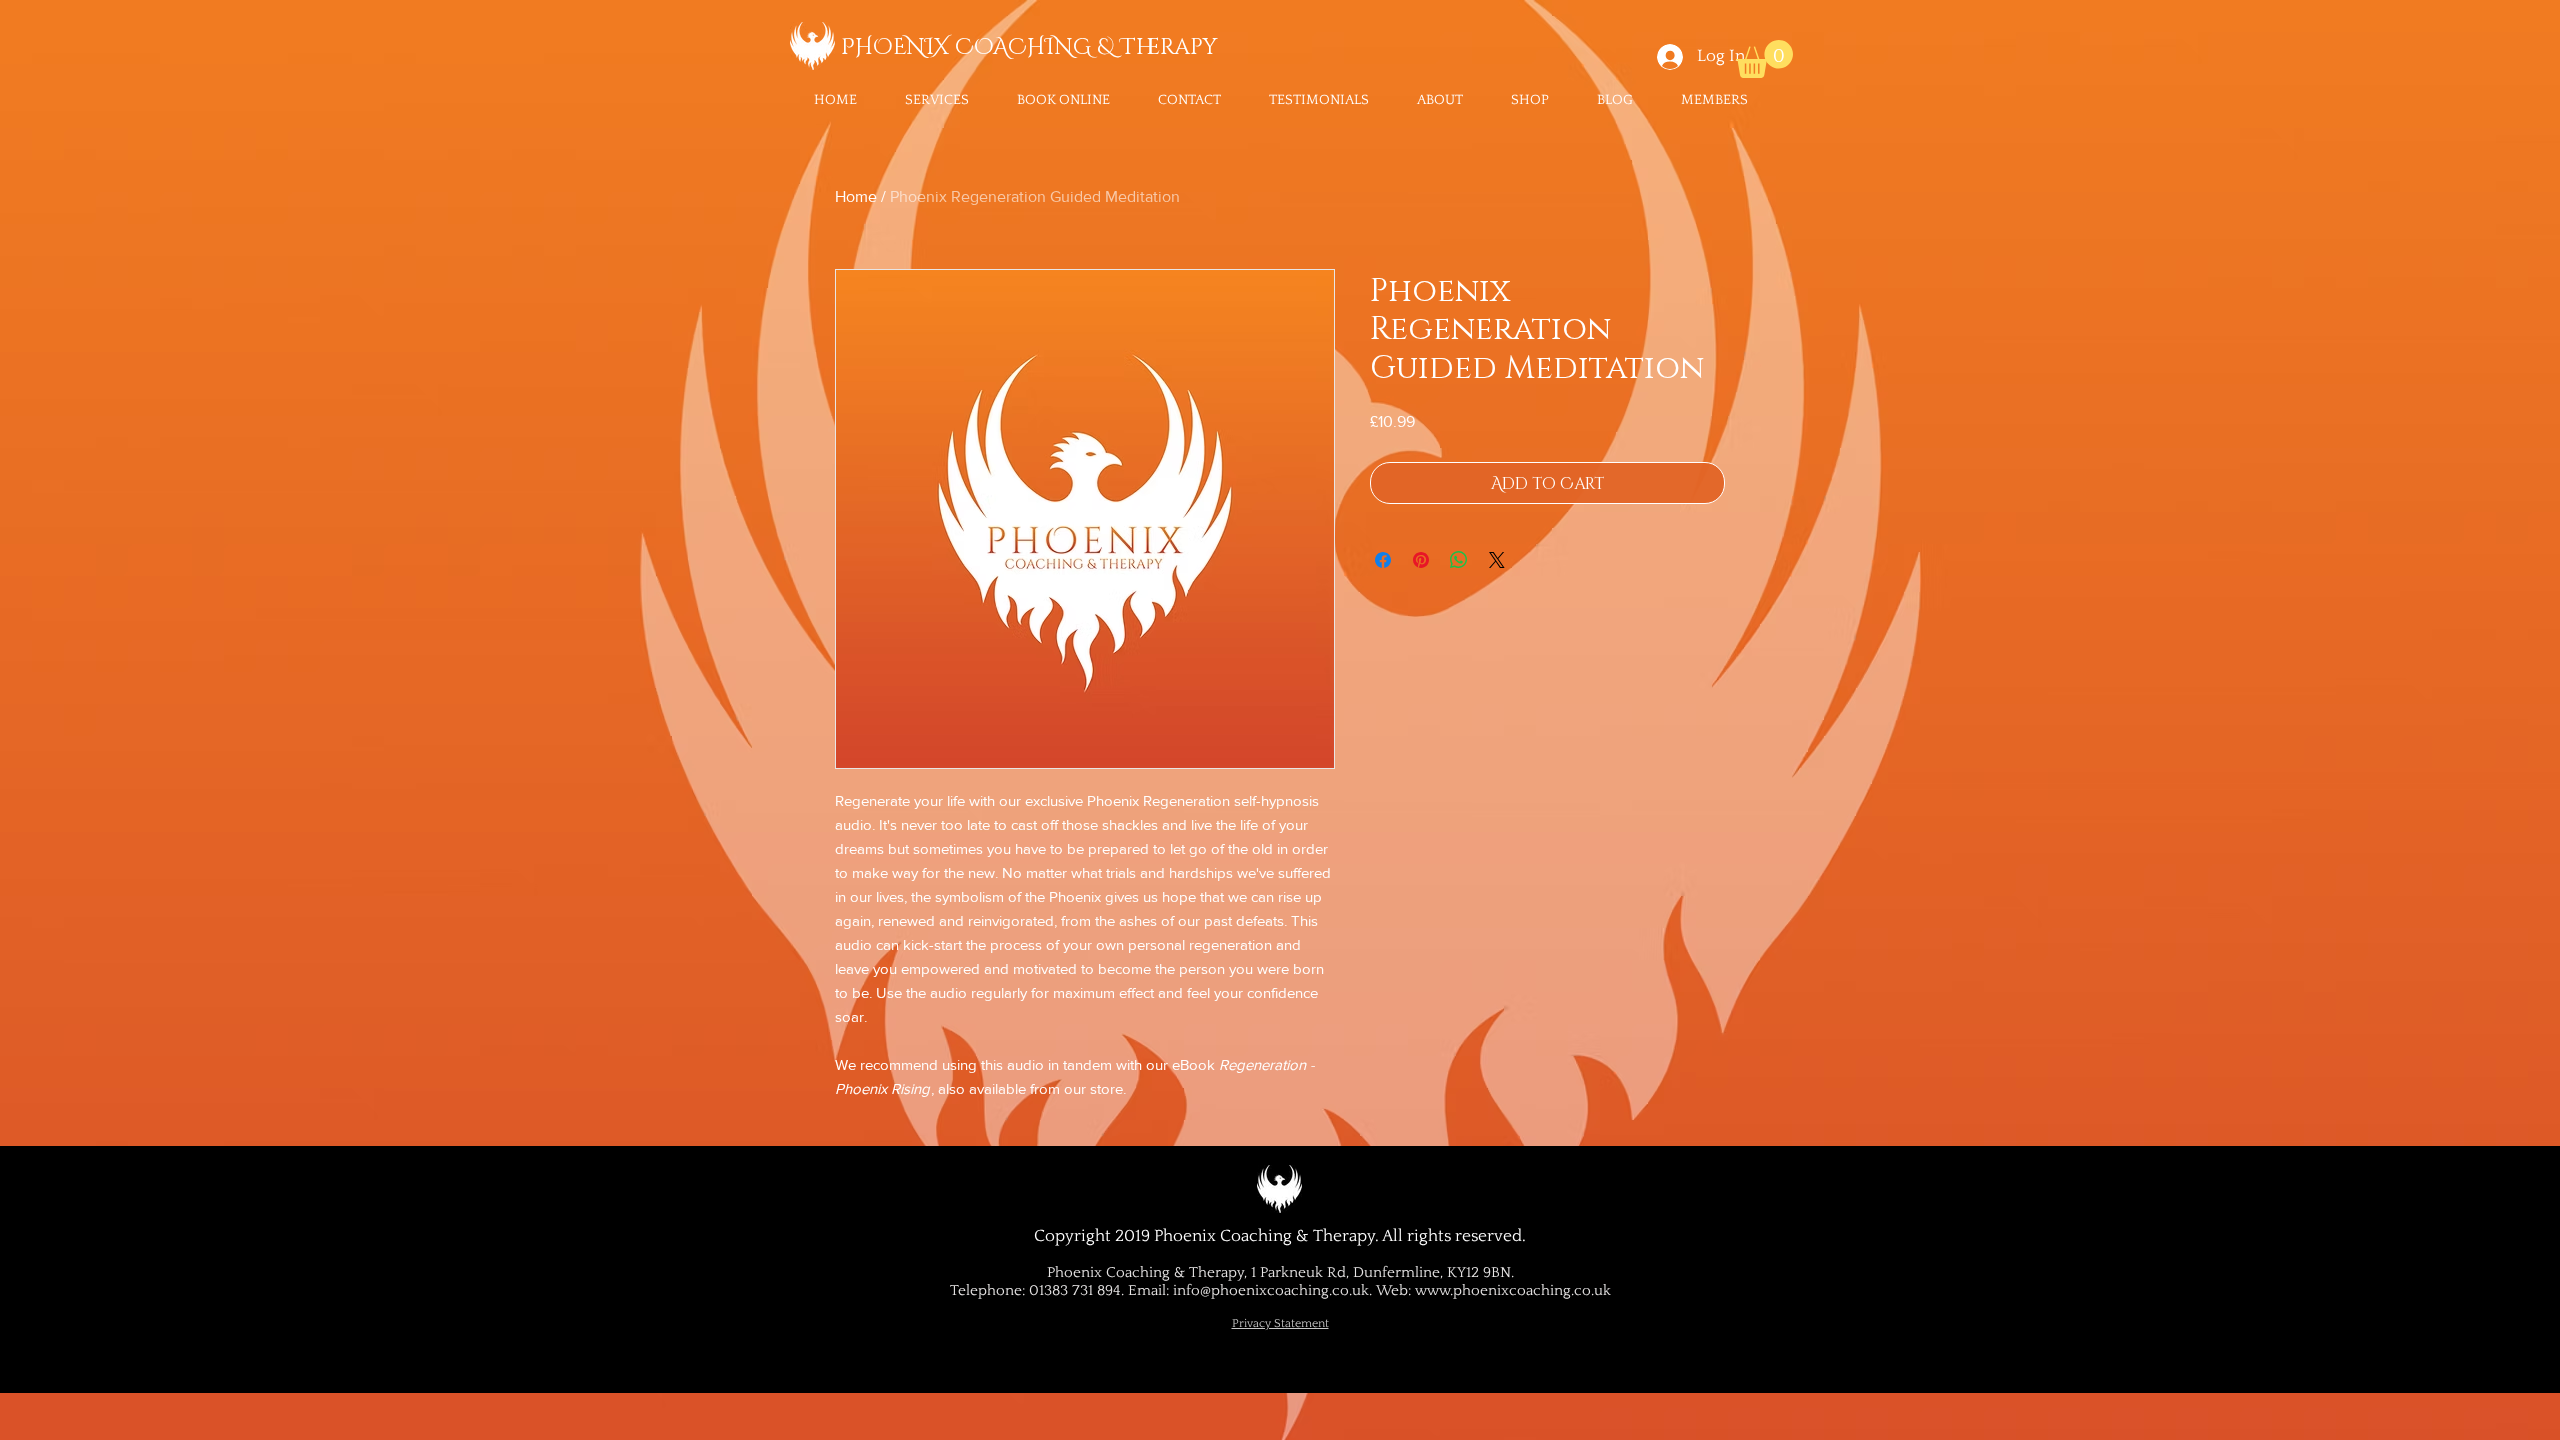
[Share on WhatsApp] (1459, 560)
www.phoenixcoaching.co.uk (1513, 1290)
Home (856, 196)
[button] (937, 100)
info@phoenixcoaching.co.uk (1271, 1290)
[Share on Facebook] (1383, 560)
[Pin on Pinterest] (1421, 560)
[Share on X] (1497, 560)
